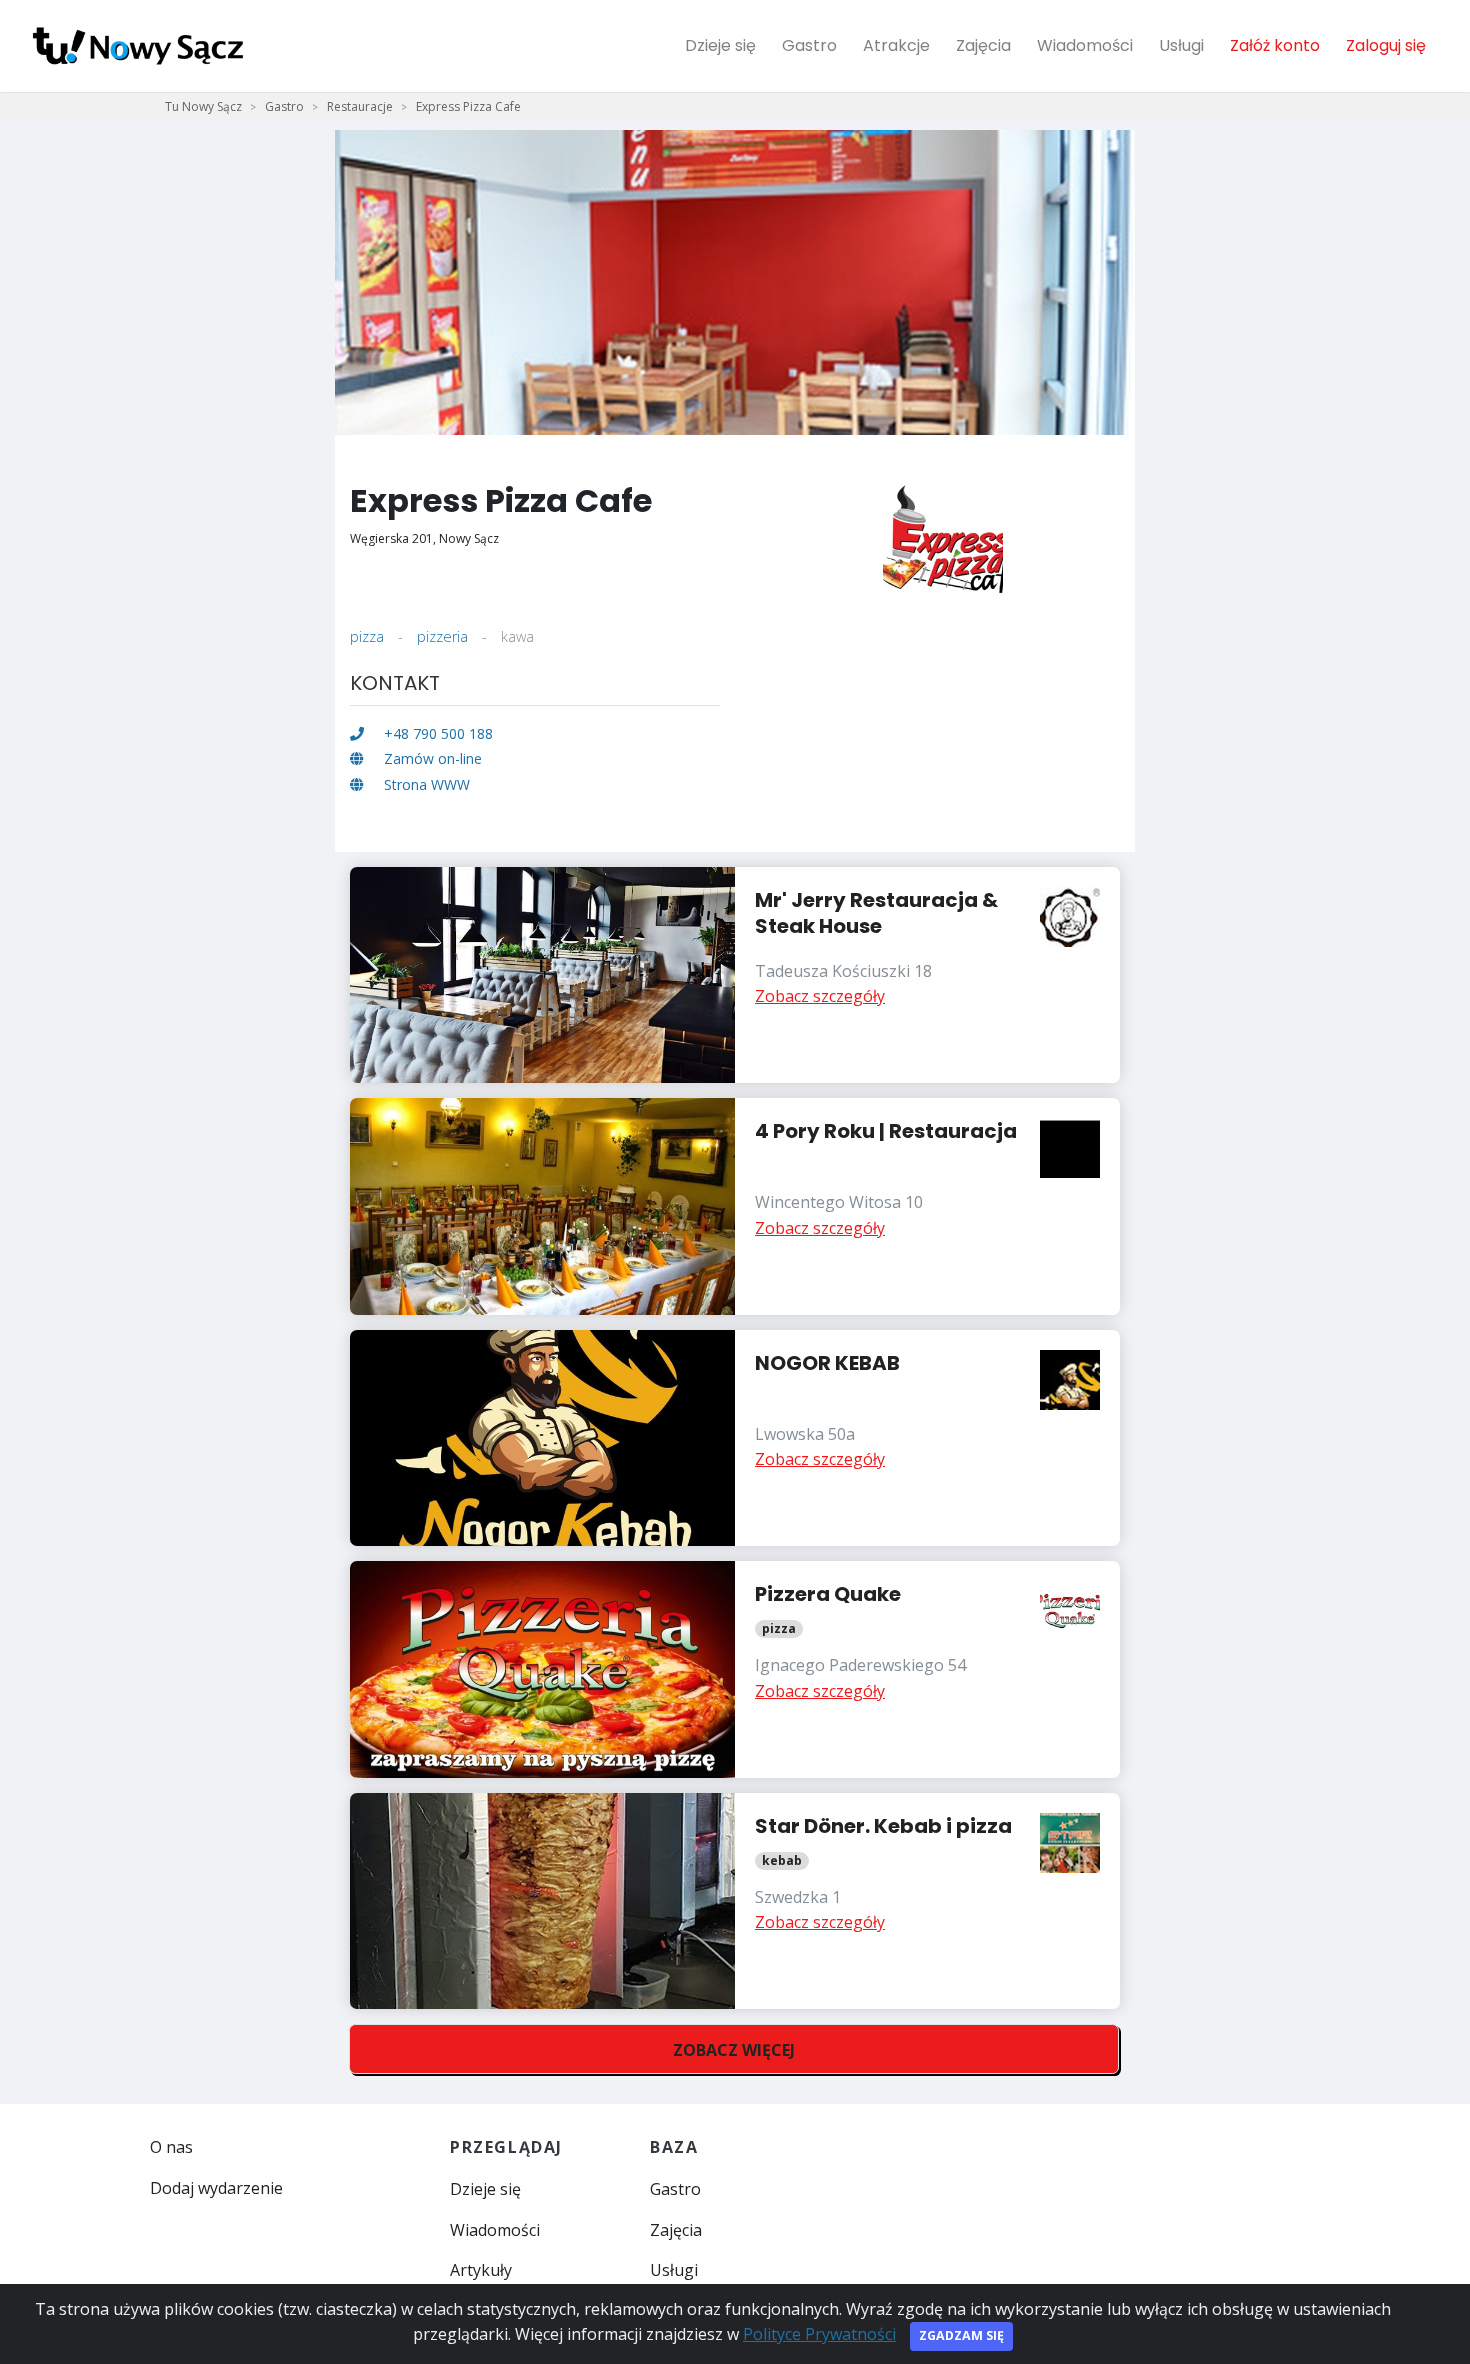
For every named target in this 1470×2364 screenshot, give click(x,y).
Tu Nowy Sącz (203, 106)
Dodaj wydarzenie (216, 2188)
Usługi (1181, 45)
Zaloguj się (1386, 45)
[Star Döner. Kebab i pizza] (735, 1901)
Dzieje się (720, 45)
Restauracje (360, 106)
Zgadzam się (961, 2335)
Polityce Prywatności (819, 2334)
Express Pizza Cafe (468, 106)
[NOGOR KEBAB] (735, 1438)
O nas (171, 2147)
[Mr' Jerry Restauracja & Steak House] (735, 975)
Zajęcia (983, 45)
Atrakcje (896, 45)
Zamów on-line (431, 758)
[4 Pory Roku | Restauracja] (735, 1206)
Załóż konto (1275, 45)
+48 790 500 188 (436, 733)
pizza (367, 636)
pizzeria (442, 636)
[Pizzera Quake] (735, 1669)
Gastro (809, 45)
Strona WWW (425, 784)
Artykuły (481, 2270)
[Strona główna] (138, 46)
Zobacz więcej (734, 2050)
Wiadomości (1085, 45)
